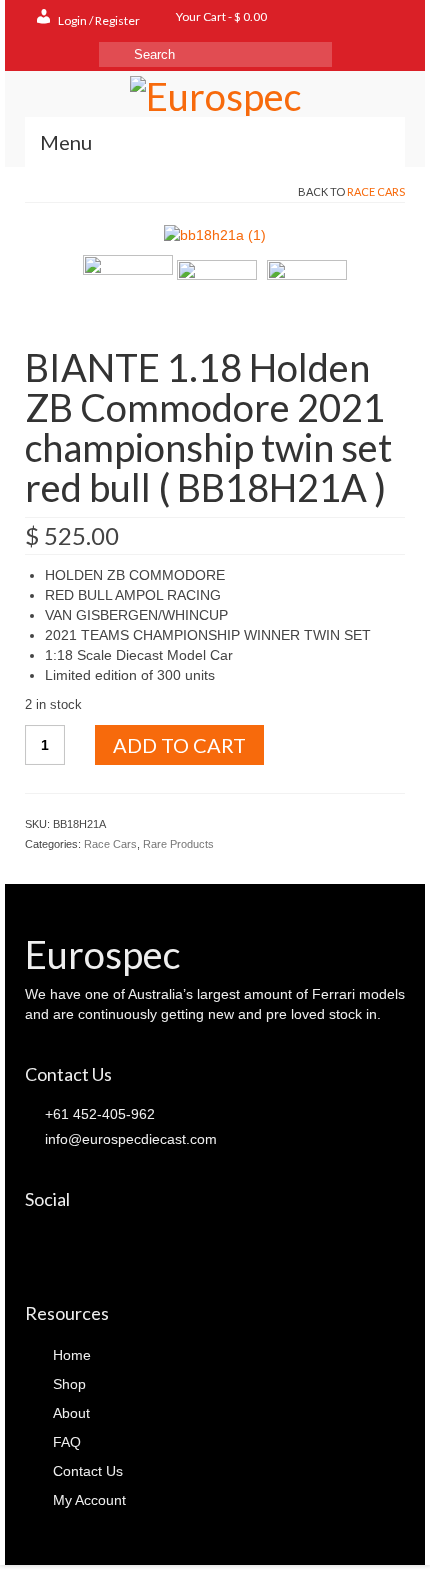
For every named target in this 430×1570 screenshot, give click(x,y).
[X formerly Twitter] (68, 1244)
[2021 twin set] (217, 298)
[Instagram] (96, 1244)
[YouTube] (124, 1244)
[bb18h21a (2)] (128, 298)
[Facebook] (40, 1244)
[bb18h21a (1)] (215, 233)
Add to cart (179, 745)
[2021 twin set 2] (307, 298)
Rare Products (178, 844)
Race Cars (376, 191)
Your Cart (220, 16)
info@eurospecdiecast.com (129, 1139)
